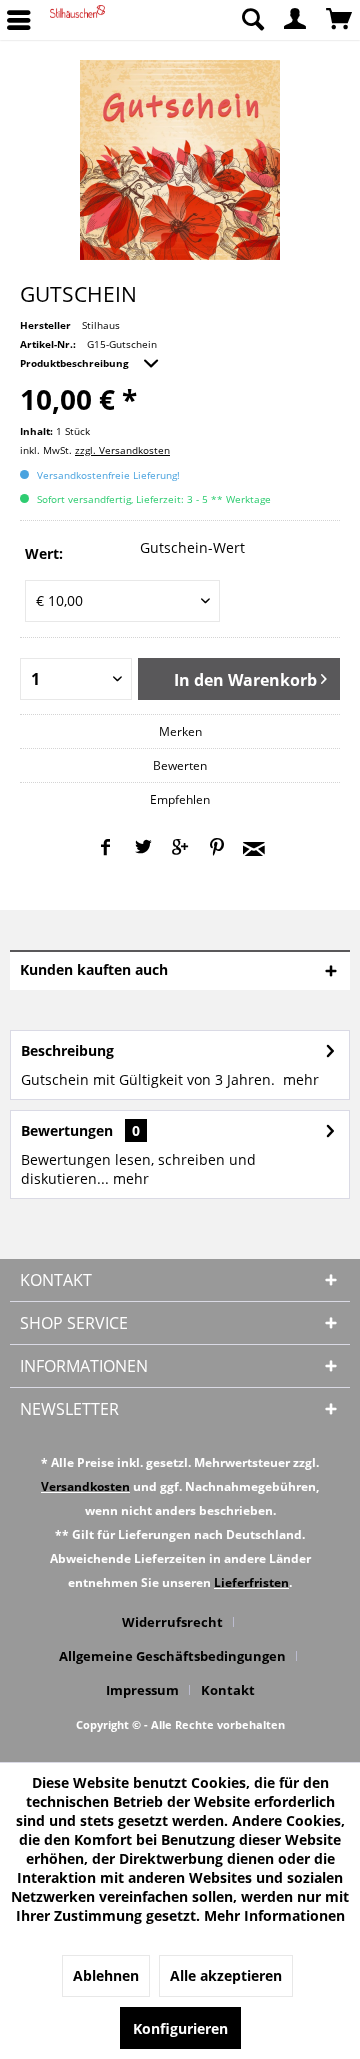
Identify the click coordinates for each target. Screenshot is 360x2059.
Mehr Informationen (274, 1915)
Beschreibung (67, 1050)
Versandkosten (85, 1486)
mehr (301, 1079)
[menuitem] (252, 20)
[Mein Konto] (296, 20)
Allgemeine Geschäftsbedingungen (172, 1656)
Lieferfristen (251, 1582)
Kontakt (228, 1690)
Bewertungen (67, 1130)
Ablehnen (106, 1975)
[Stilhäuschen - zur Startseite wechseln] (77, 20)
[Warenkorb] (340, 20)
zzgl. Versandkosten (122, 450)
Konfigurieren (180, 2028)
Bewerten (180, 765)
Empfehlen (180, 799)
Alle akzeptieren (226, 1975)
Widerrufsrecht (172, 1622)
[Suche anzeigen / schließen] (252, 20)
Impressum (142, 1690)
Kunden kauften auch (94, 969)
